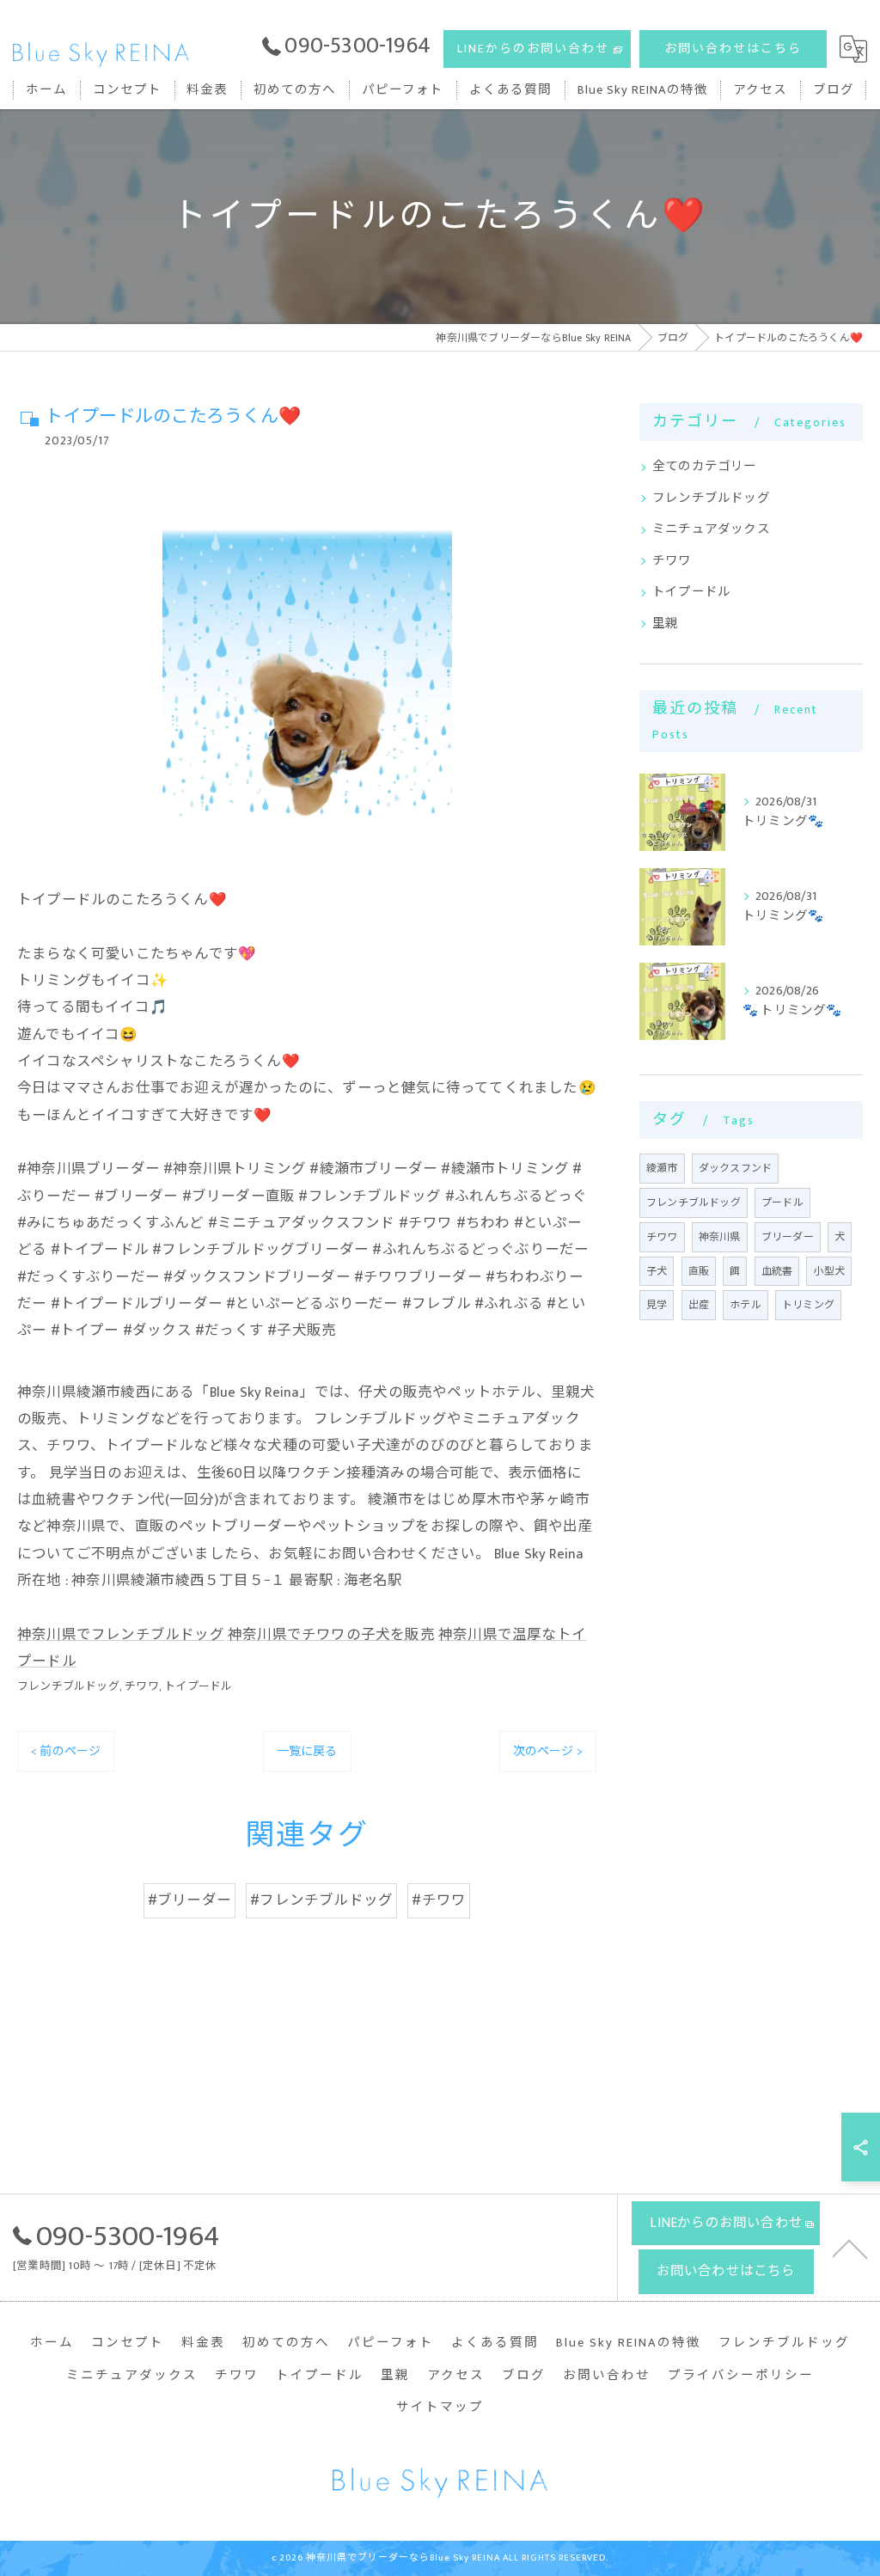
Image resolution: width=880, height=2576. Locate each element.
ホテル (746, 1305)
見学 (657, 1305)
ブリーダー (788, 1237)
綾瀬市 (662, 1168)
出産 (699, 1305)
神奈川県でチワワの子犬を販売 (331, 1635)
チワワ (142, 1686)
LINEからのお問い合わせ (533, 49)
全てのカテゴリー (705, 467)
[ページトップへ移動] (850, 2248)
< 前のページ (66, 1751)
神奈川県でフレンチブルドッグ (121, 1635)
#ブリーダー (189, 1900)
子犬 (657, 1271)
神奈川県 (720, 1237)
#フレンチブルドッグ (321, 1900)
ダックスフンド (735, 1168)
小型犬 (829, 1271)
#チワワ (439, 1900)
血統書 (777, 1271)
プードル (782, 1202)
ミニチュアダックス (711, 529)
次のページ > (548, 1751)
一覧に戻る (307, 1751)
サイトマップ (440, 2408)
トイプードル (198, 1686)
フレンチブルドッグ (68, 1686)
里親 (665, 624)
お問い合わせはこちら (733, 49)
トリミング (808, 1305)
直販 (699, 1271)
